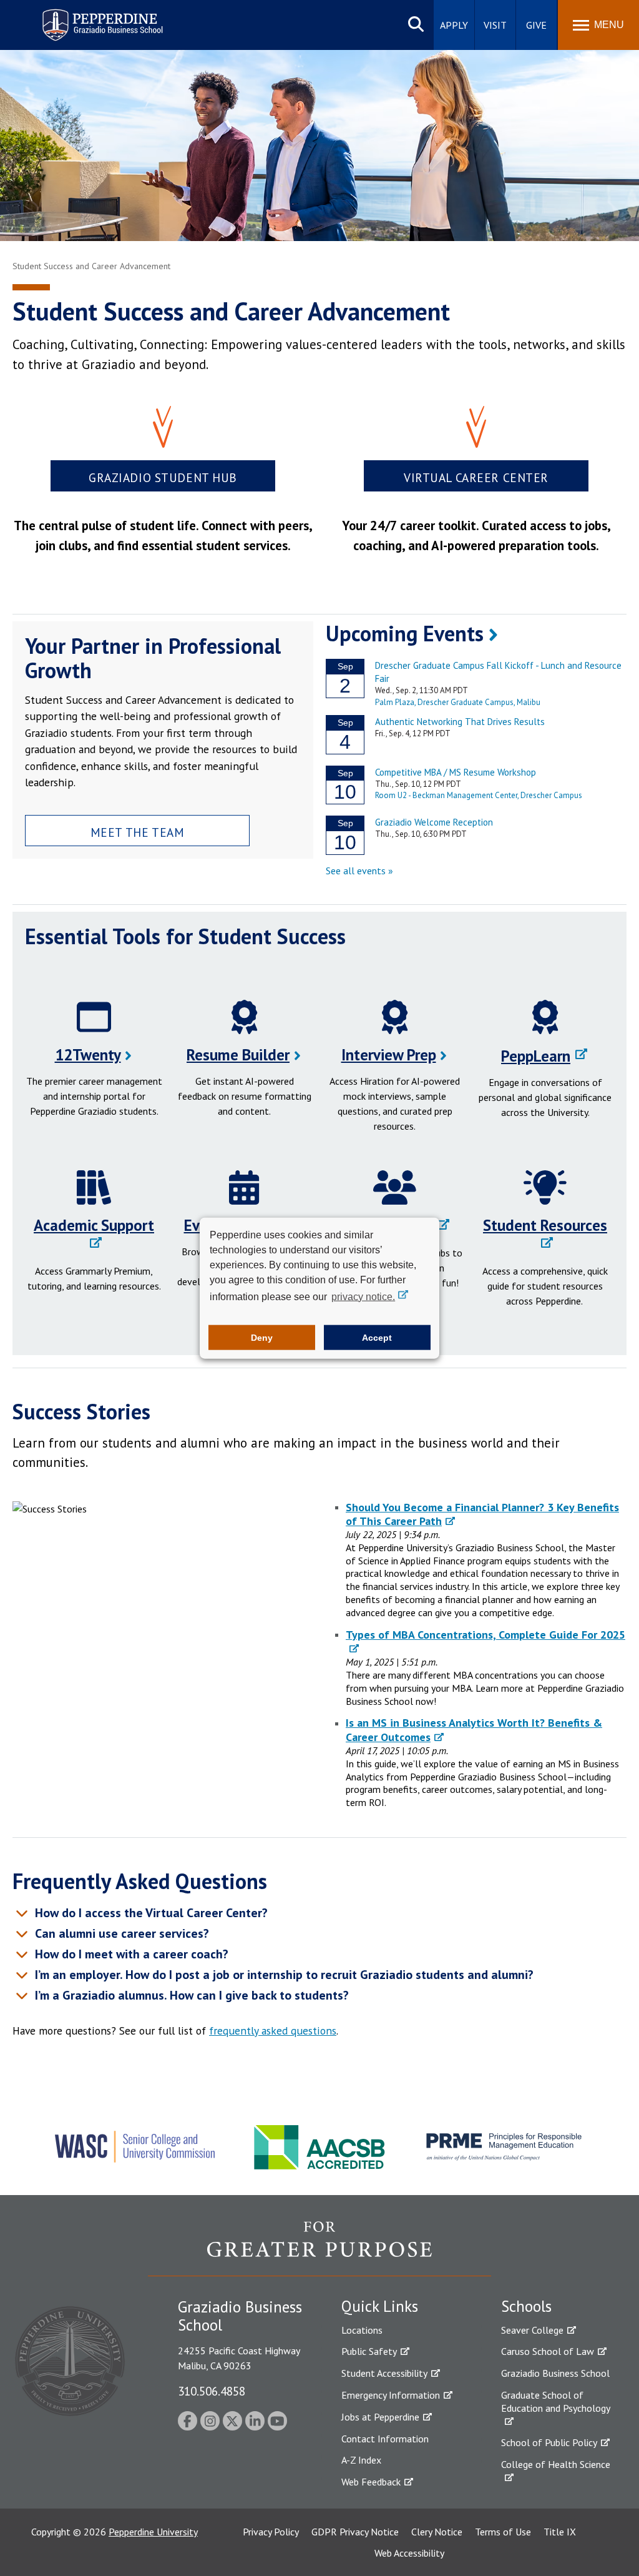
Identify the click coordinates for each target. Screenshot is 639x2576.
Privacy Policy (271, 2532)
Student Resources (545, 1225)
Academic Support (94, 1225)
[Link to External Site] (319, 2248)
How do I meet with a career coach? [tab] (130, 1954)
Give (536, 25)
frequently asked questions (273, 2031)
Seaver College (532, 2330)
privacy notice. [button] (363, 1296)
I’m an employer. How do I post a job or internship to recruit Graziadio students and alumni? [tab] (283, 1975)
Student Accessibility (384, 2373)
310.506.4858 (212, 2391)
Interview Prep (389, 1055)
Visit (495, 25)
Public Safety (369, 2351)
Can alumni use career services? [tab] (120, 1933)
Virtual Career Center (476, 477)
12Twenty (88, 1055)
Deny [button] (262, 1338)
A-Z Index (361, 2460)
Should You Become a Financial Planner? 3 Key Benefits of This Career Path (482, 1514)
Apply (454, 25)
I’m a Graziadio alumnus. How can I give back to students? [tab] (192, 1995)
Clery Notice (437, 2532)
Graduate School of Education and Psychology (556, 2401)
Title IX (560, 2532)
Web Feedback (371, 2482)
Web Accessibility (409, 2553)
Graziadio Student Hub (163, 477)
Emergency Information (391, 2395)
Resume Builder (238, 1055)
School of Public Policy (549, 2442)
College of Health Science (556, 2464)
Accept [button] (377, 1338)
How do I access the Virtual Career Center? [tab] (150, 1913)
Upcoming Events (405, 633)
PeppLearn (536, 1056)
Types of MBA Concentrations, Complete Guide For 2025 (485, 1635)
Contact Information (385, 2439)
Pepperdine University (153, 2532)
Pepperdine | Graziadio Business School (86, 17)
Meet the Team (138, 832)
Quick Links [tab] (380, 2306)
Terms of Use (503, 2532)
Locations (362, 2330)
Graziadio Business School (555, 2373)
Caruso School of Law (548, 2351)
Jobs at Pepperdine (380, 2417)
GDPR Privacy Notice (355, 2532)
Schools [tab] (526, 2306)
